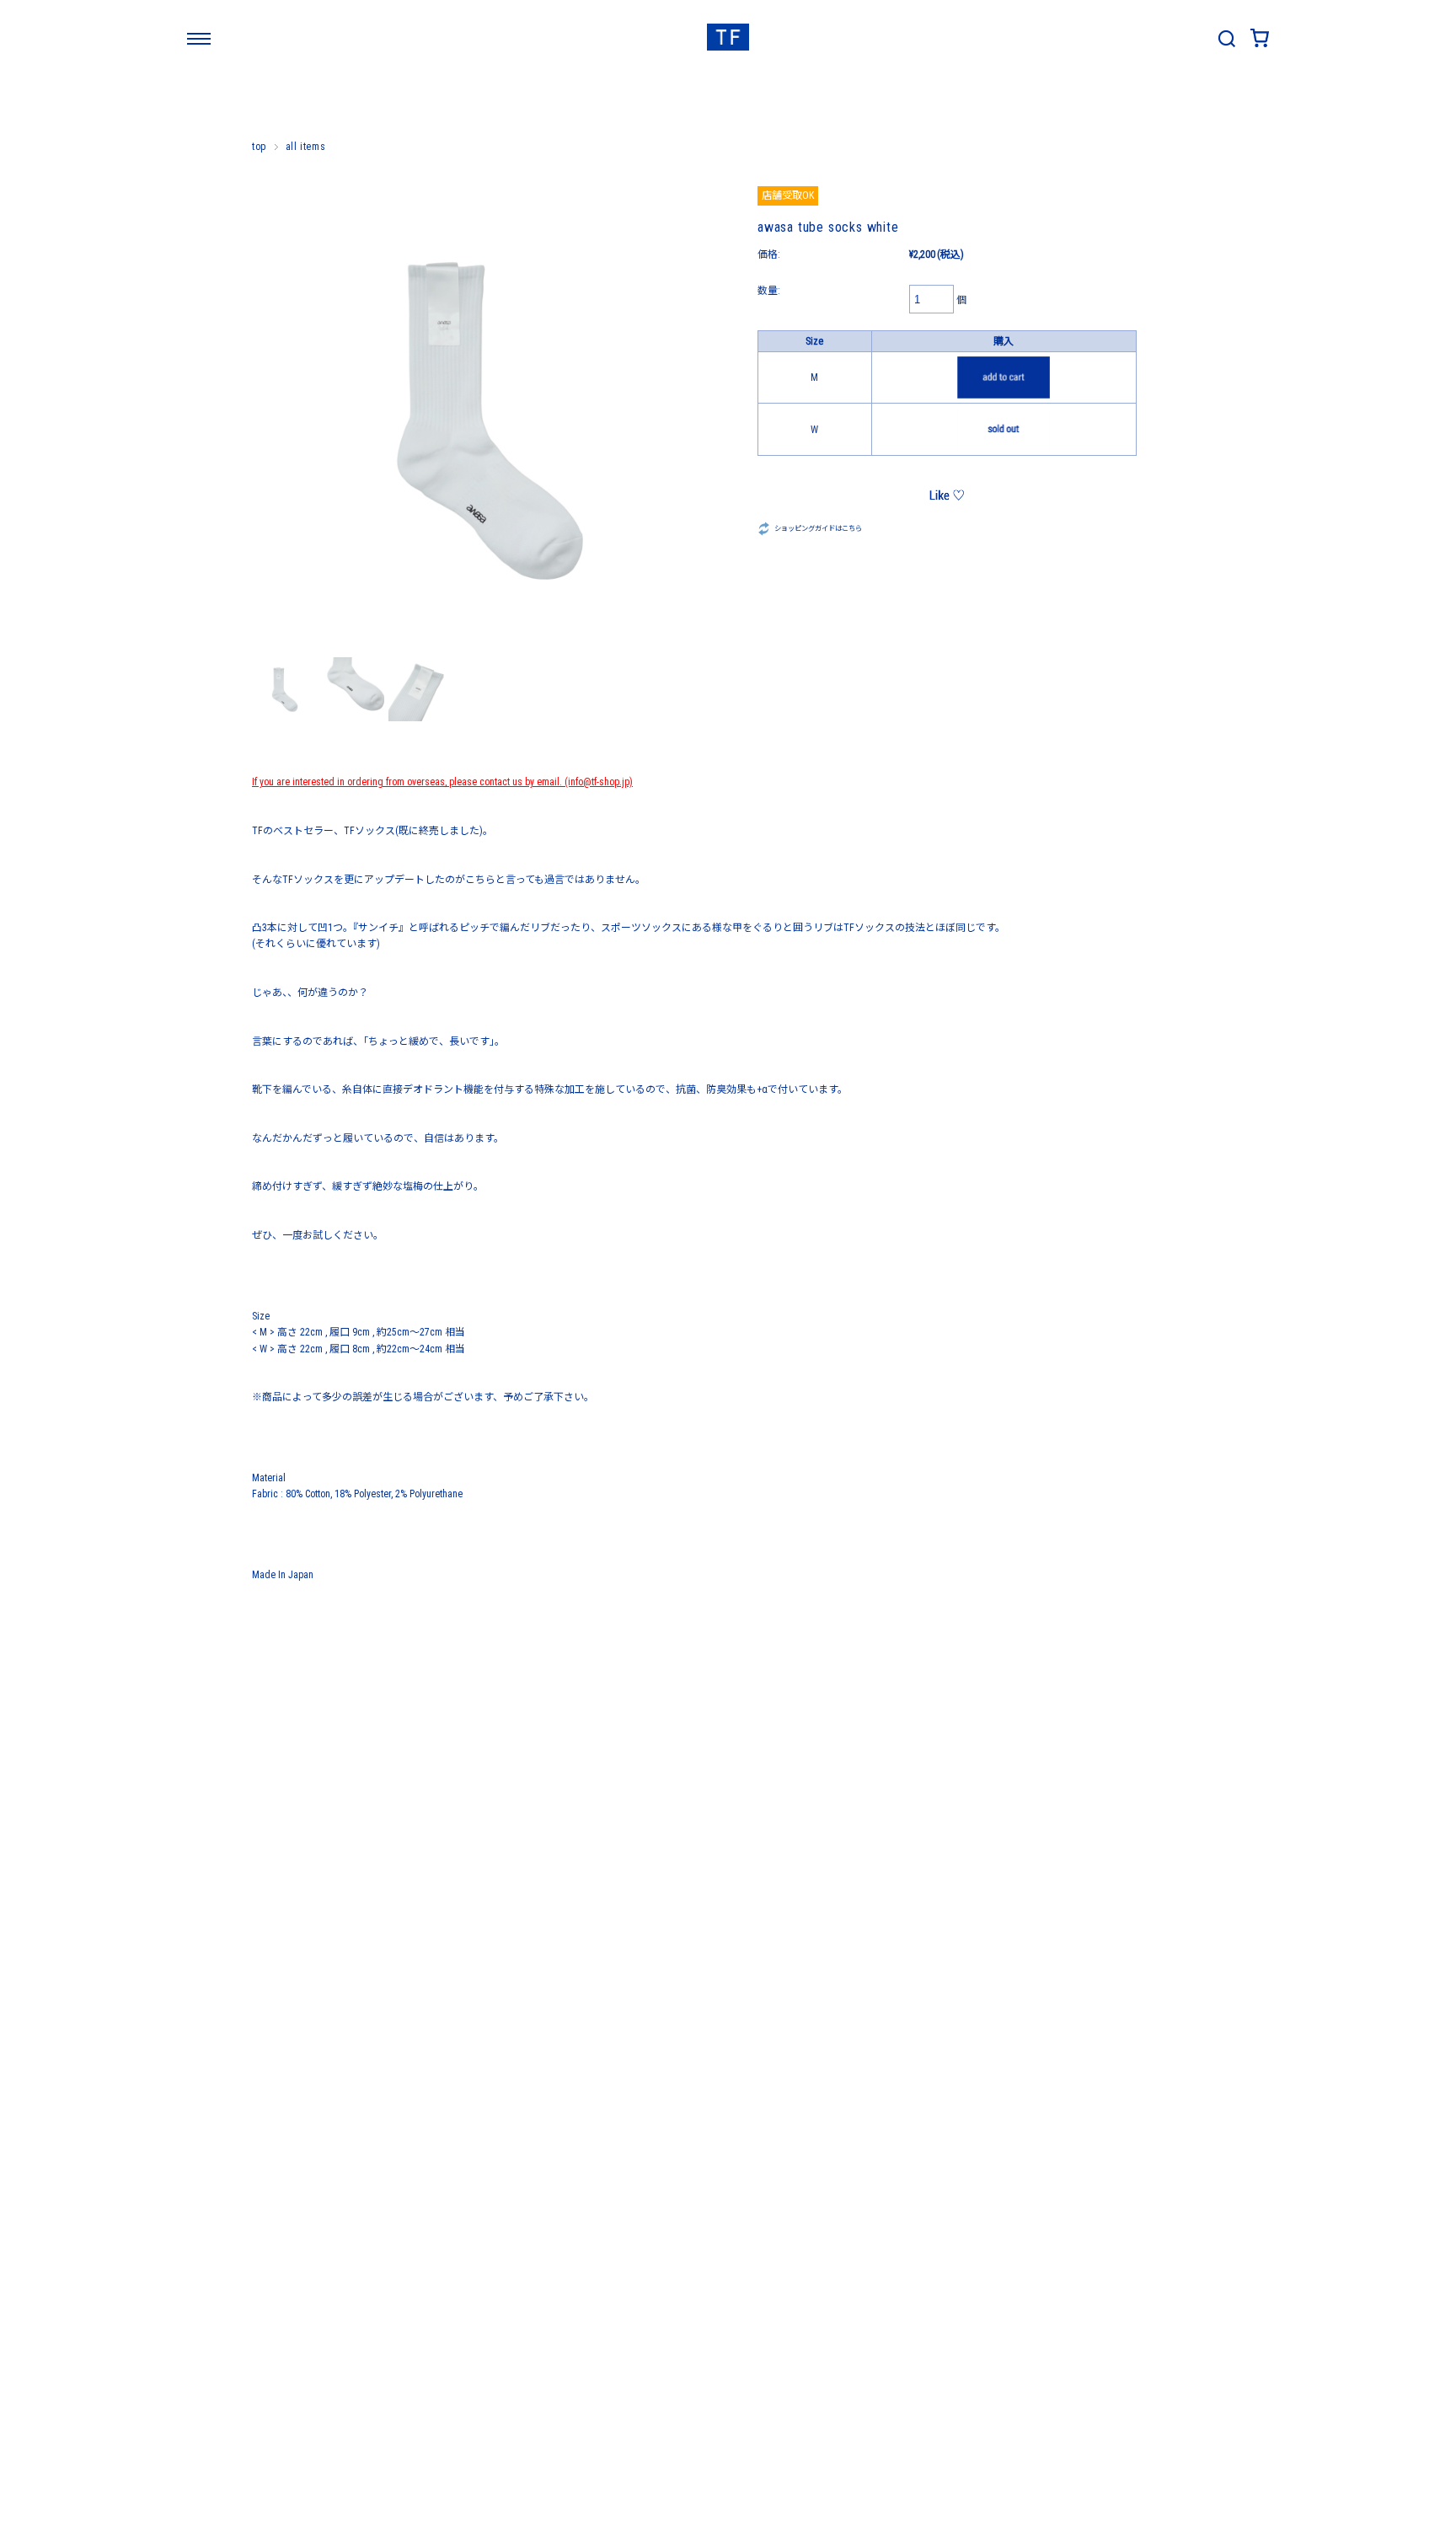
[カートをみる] (1260, 44)
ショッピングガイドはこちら (818, 528)
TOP (259, 147)
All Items (305, 147)
